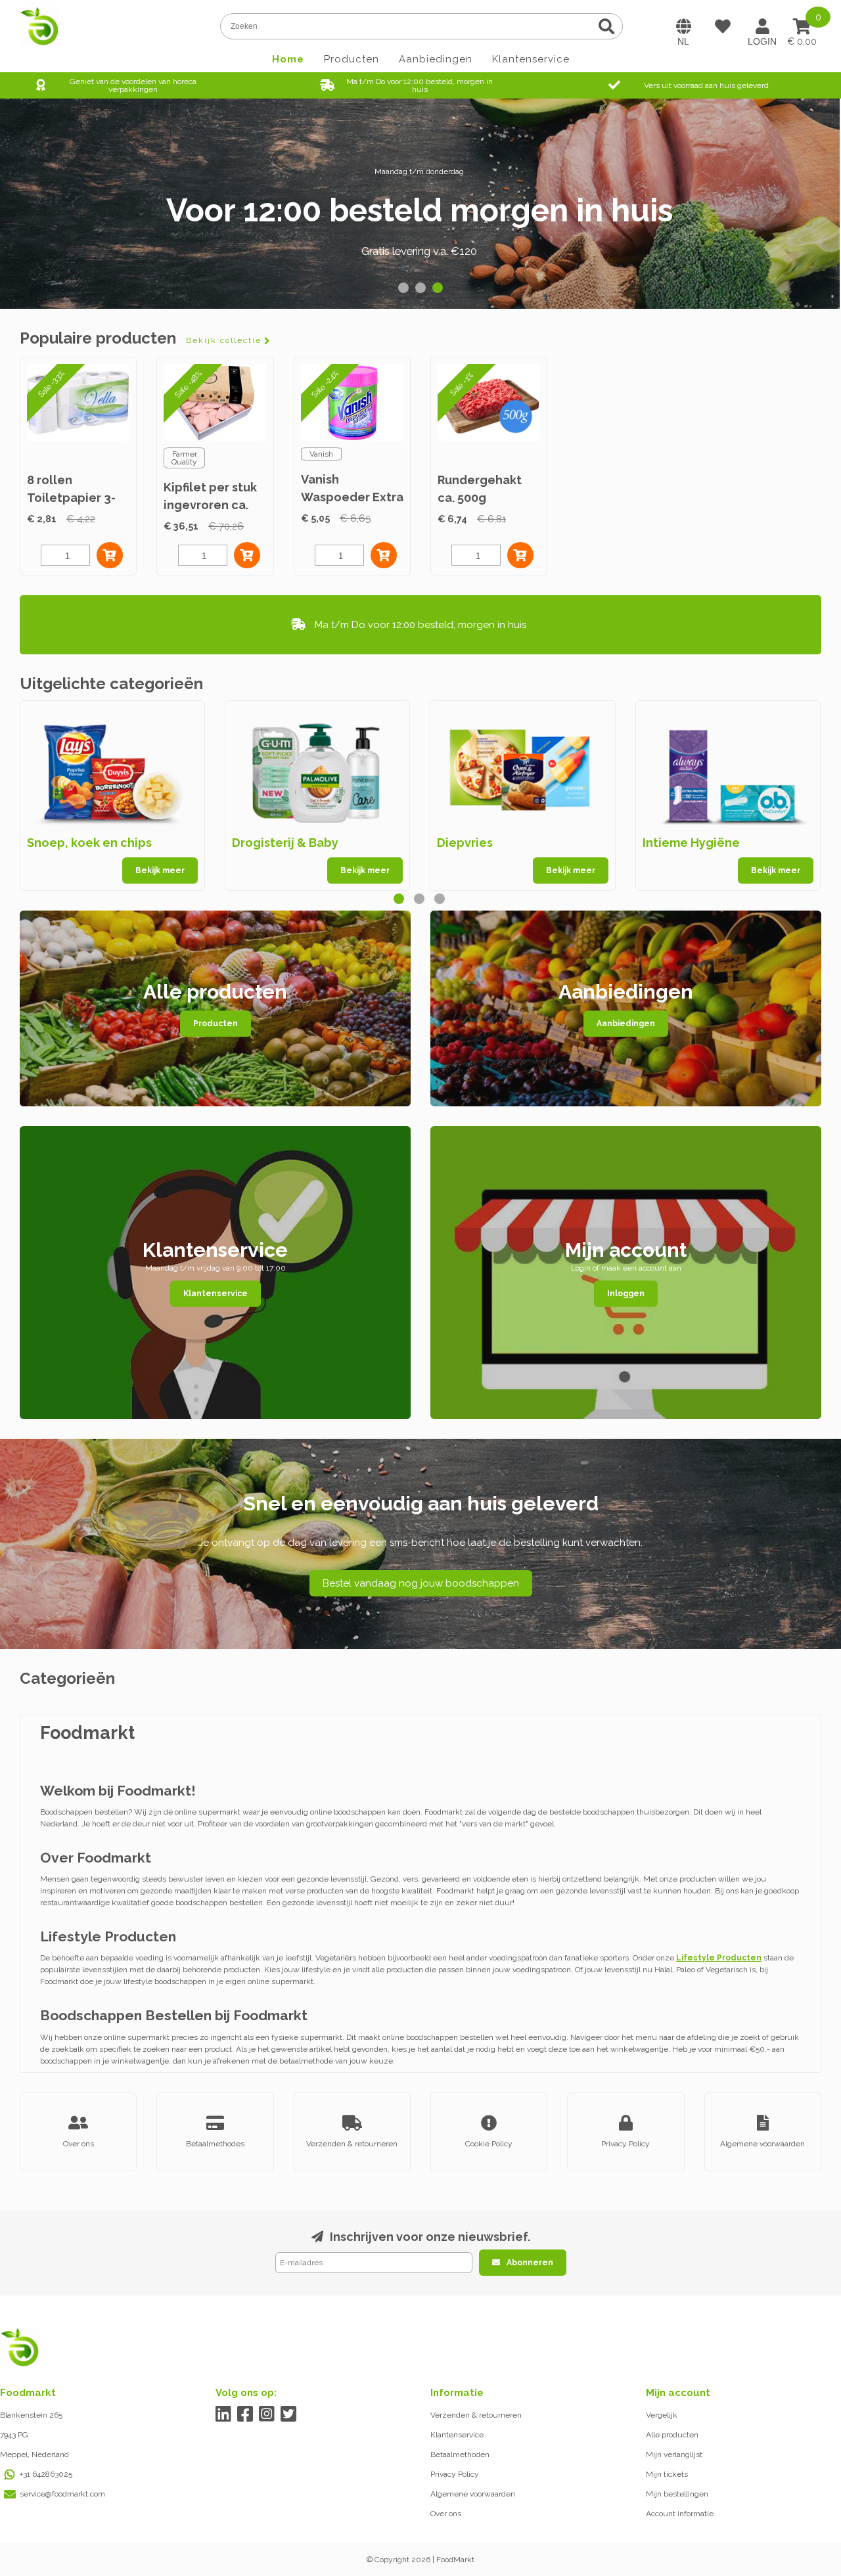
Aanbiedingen (436, 59)
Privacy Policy (455, 2474)
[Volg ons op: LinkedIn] (224, 2414)
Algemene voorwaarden (473, 2494)
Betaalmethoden (460, 2454)
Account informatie (680, 2514)
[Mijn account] (762, 26)
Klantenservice (531, 59)
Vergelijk (662, 2415)
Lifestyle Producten (719, 1958)
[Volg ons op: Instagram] (267, 2414)
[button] (403, 288)
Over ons (446, 2514)
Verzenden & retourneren (476, 2415)
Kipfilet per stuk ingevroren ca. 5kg (210, 505)
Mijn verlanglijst (674, 2454)
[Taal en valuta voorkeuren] (683, 26)
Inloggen (626, 1294)
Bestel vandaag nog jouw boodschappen (421, 1583)
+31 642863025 (46, 2474)
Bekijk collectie (224, 340)
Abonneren (530, 2263)
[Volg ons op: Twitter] (289, 2414)
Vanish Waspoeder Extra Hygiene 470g (352, 497)
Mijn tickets (667, 2474)
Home (288, 59)
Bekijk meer (160, 870)
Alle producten (672, 2435)
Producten (352, 59)
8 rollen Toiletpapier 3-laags (71, 498)
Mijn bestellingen (677, 2494)
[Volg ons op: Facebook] (245, 2414)
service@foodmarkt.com (62, 2494)
